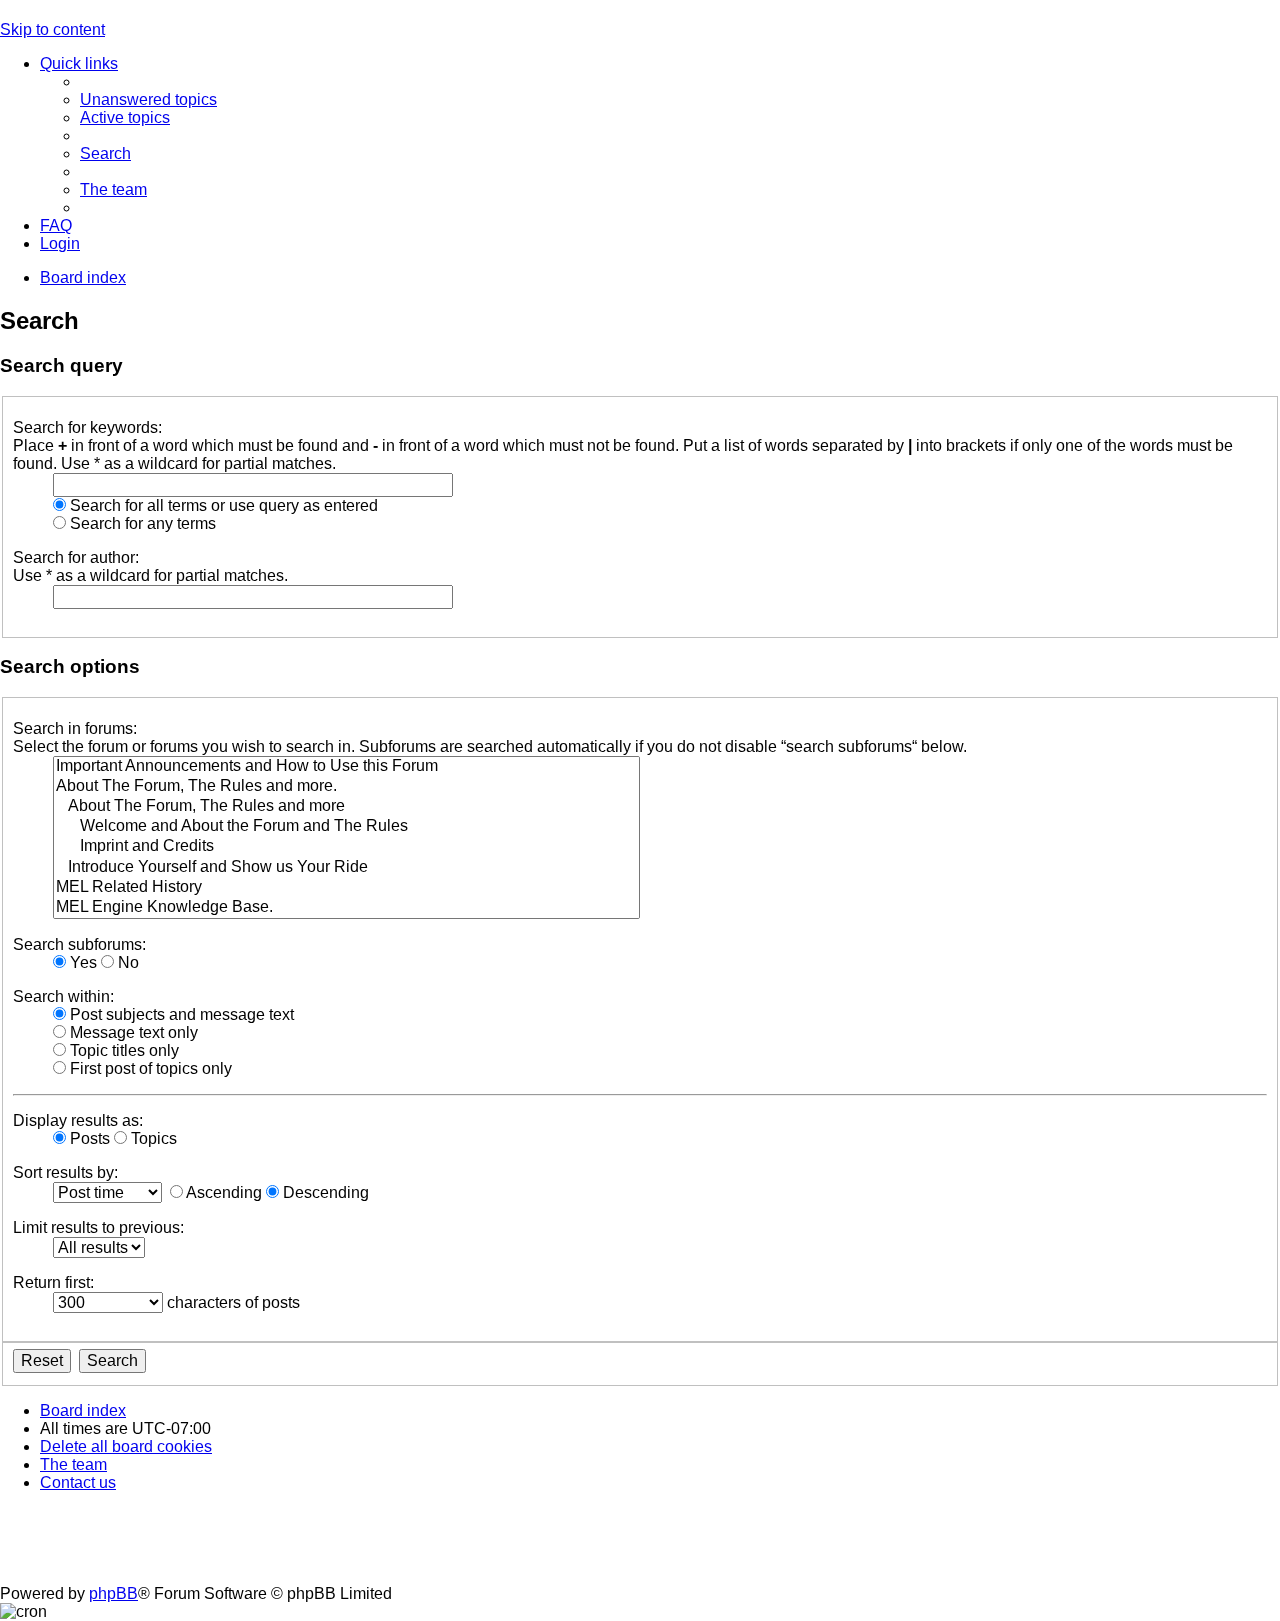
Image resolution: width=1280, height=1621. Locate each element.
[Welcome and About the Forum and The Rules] (346, 827)
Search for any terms (141, 523)
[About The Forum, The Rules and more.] (346, 787)
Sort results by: (65, 1172)
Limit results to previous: (98, 1227)
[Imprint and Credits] (346, 847)
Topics (152, 1138)
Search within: (63, 996)
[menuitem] (148, 99)
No (126, 962)
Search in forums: (75, 728)
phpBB (113, 1593)
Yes (81, 962)
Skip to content (52, 29)
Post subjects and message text (180, 1014)
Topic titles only (122, 1050)
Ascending (222, 1192)
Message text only (132, 1032)
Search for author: (76, 557)
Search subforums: (79, 944)
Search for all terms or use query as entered (222, 505)
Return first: (53, 1282)
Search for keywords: (87, 427)
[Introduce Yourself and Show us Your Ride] (346, 868)
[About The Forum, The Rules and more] (346, 807)
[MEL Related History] (346, 888)
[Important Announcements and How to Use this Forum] (346, 767)
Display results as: (78, 1120)
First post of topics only (149, 1068)
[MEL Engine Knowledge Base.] (346, 908)
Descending (324, 1192)
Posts (88, 1138)
